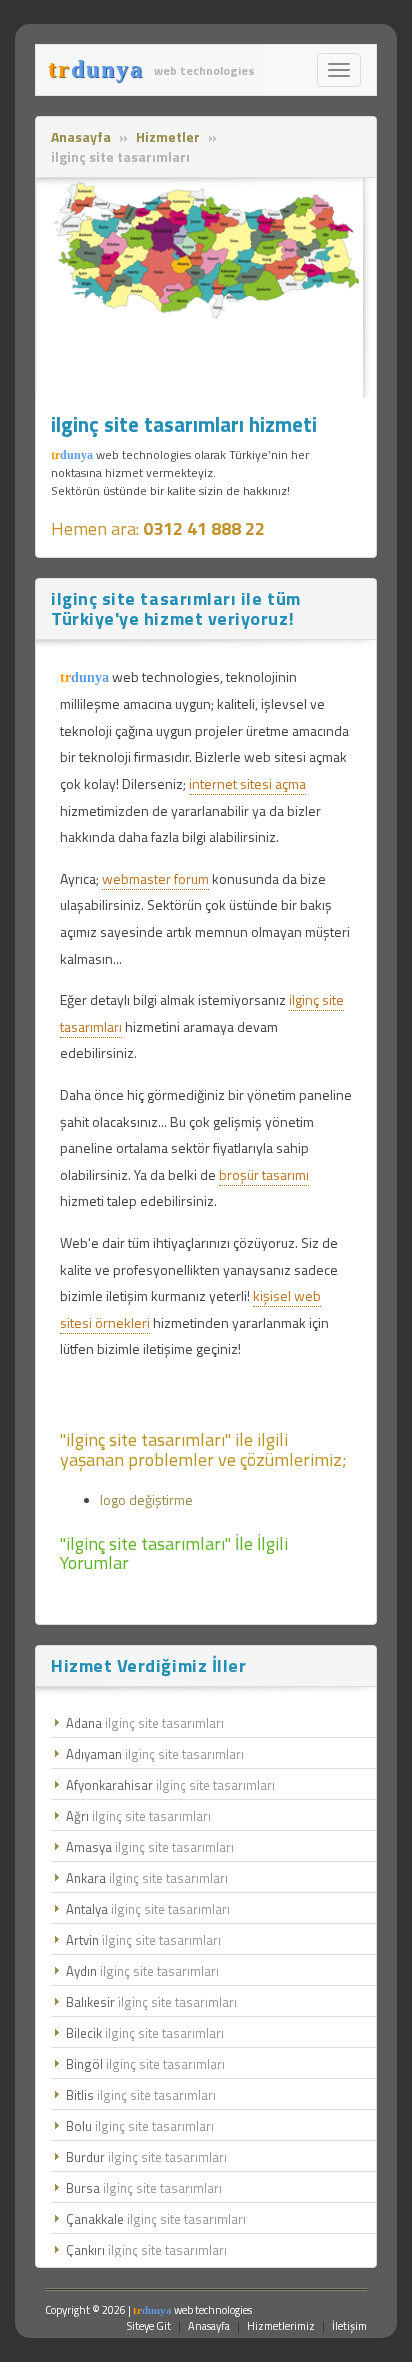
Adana (145, 1723)
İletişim (349, 2326)
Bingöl (145, 2064)
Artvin (143, 1940)
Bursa (144, 2188)
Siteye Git (149, 2326)
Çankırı (146, 2250)
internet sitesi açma (247, 783)
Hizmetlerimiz (281, 2326)
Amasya (150, 1847)
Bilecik (145, 2033)
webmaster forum (155, 878)
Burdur (146, 2157)
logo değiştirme (146, 1499)
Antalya (148, 1909)
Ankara (147, 1878)
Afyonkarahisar (170, 1785)
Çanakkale (156, 2219)
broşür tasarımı (264, 1174)
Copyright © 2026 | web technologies (148, 2310)
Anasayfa (209, 2326)
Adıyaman (155, 1754)
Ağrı (138, 1816)
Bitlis (141, 2095)
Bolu (140, 2126)
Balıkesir (151, 2002)
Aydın (142, 1971)
